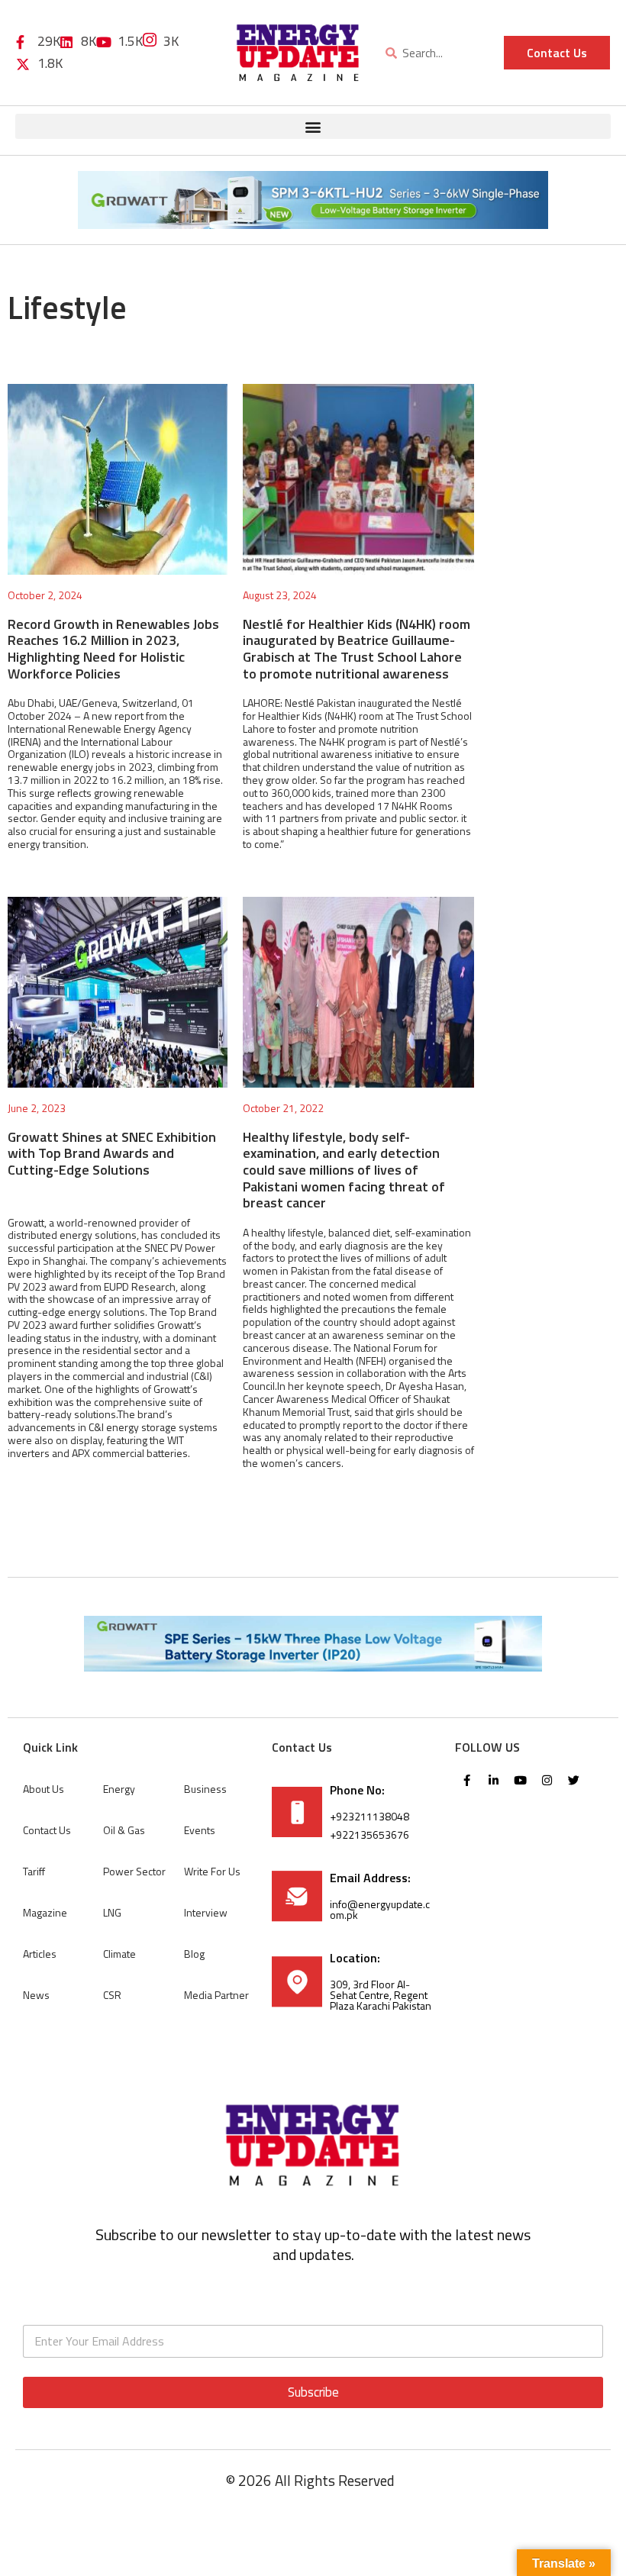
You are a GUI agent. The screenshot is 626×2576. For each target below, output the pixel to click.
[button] (313, 126)
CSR (112, 1995)
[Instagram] (547, 1780)
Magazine (45, 1912)
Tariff (34, 1871)
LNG (112, 1912)
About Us (44, 1789)
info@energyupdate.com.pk (380, 1909)
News (36, 1995)
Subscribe (313, 2392)
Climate (119, 1954)
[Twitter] (573, 1780)
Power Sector (134, 1871)
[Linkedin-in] (493, 1780)
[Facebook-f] (466, 1780)
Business (205, 1789)
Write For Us (212, 1871)
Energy (119, 1789)
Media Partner (216, 1995)
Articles (40, 1954)
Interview (206, 1912)
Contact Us (47, 1830)
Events (200, 1830)
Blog (194, 1954)
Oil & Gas (124, 1830)
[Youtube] (520, 1780)
